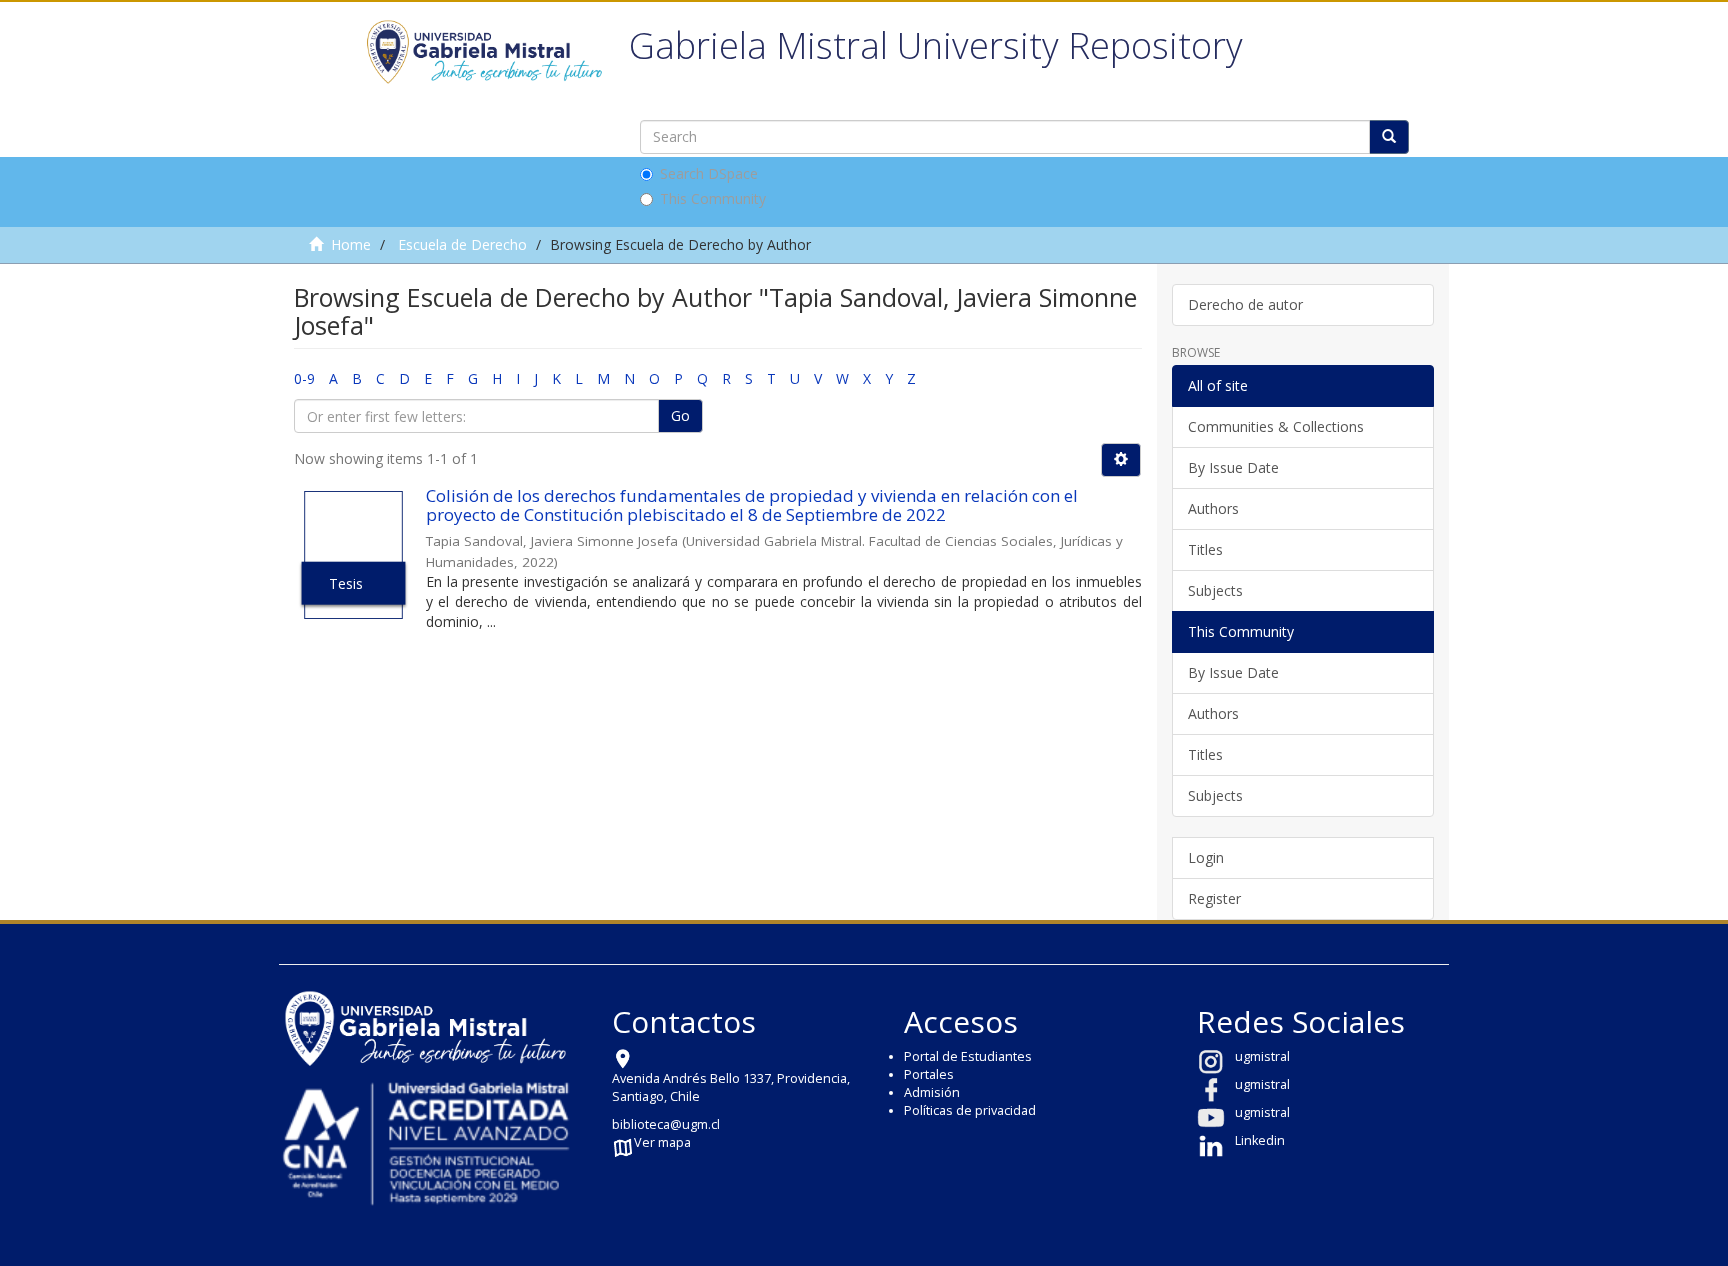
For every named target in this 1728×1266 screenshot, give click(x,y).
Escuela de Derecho (462, 244)
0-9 (304, 378)
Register (1214, 898)
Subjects (1215, 590)
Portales (929, 1074)
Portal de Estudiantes (968, 1056)
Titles (1205, 549)
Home (351, 244)
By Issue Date (1233, 467)
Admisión (932, 1092)
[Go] (1389, 137)
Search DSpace (709, 173)
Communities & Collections (1276, 426)
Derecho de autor (1245, 304)
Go (680, 415)
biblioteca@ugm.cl (666, 1124)
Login (1206, 857)
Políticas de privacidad (970, 1110)
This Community (713, 198)
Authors (1213, 508)
